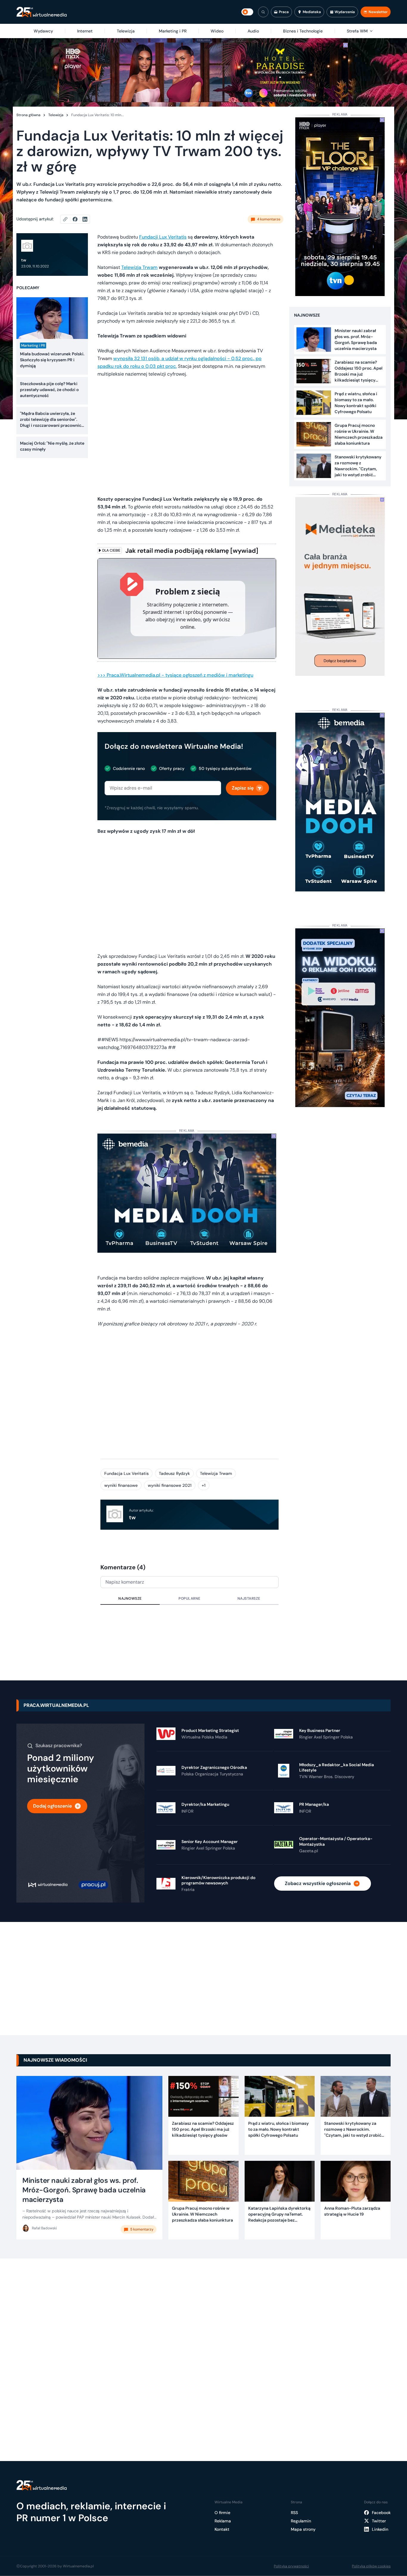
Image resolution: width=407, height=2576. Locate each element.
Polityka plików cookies (371, 2566)
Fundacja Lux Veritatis (126, 1473)
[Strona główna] (42, 12)
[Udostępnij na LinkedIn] (85, 219)
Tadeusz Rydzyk (174, 1473)
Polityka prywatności (291, 2566)
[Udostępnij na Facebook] (78, 219)
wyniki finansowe (121, 1485)
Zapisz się (243, 788)
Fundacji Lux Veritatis (163, 237)
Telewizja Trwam (139, 267)
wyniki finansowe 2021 (170, 1485)
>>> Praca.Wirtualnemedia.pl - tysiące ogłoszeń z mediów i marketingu (175, 675)
